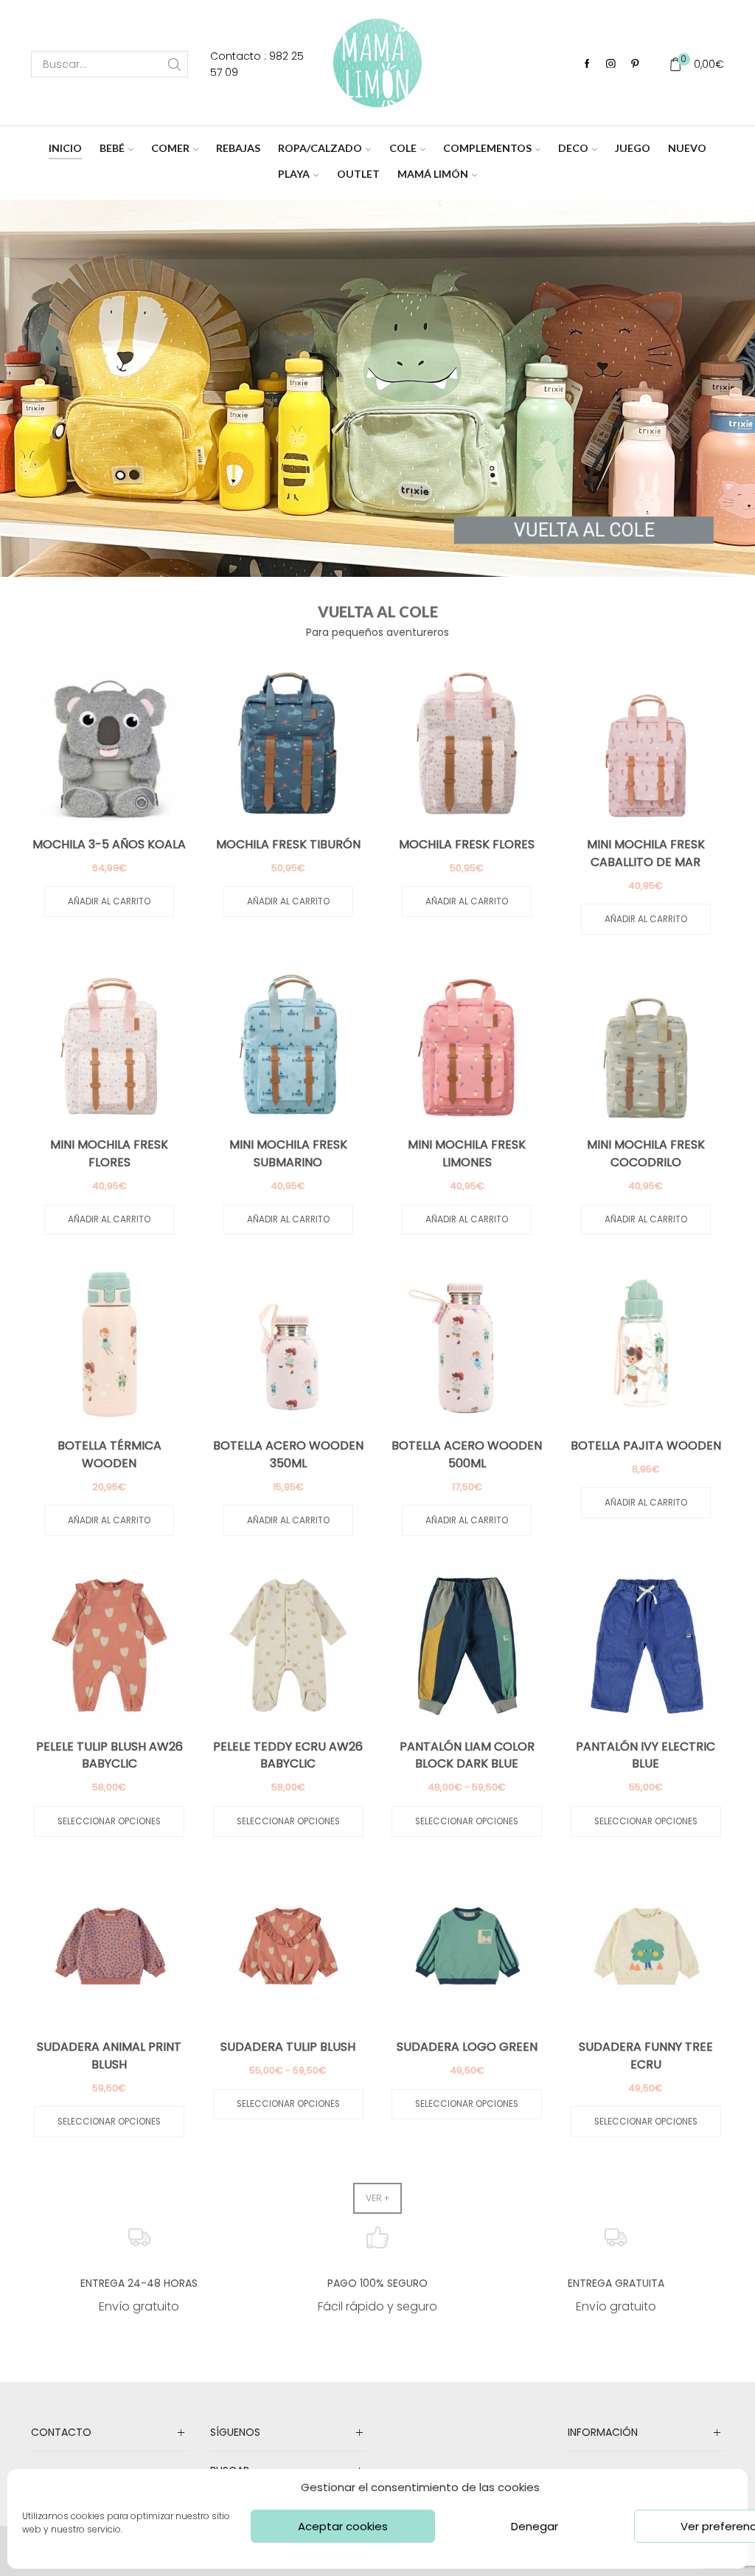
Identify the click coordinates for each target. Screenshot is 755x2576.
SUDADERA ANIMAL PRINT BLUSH (109, 2056)
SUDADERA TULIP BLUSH (288, 2047)
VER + (377, 2198)
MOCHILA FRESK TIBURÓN (288, 844)
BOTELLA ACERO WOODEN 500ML (467, 1454)
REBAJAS (238, 148)
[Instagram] (611, 65)
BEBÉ (112, 148)
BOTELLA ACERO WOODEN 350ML (288, 1454)
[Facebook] (587, 65)
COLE (403, 148)
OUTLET (358, 174)
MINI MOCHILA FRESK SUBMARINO (288, 1153)
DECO (573, 148)
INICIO (65, 148)
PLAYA (294, 174)
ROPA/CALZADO (320, 148)
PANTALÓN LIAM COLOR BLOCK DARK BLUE (467, 1755)
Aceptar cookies (343, 2526)
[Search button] (175, 64)
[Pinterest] (635, 65)
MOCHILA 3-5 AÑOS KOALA (109, 844)
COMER (170, 148)
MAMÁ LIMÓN (433, 174)
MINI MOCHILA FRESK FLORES (109, 1153)
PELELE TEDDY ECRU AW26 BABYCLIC (288, 1755)
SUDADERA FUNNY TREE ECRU (646, 2056)
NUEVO (687, 148)
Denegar (535, 2526)
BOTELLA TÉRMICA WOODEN (109, 1454)
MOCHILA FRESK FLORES (467, 844)
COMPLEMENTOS (487, 148)
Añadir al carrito (109, 901)
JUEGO (633, 148)
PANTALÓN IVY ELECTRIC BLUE (646, 1755)
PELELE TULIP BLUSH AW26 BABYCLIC (109, 1755)
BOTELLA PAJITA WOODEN (646, 1445)
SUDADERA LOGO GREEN (467, 2047)
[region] (377, 388)
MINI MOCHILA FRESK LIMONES (467, 1153)
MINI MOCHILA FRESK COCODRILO (646, 1153)
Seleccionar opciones (109, 1821)
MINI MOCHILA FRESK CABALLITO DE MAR (646, 853)
